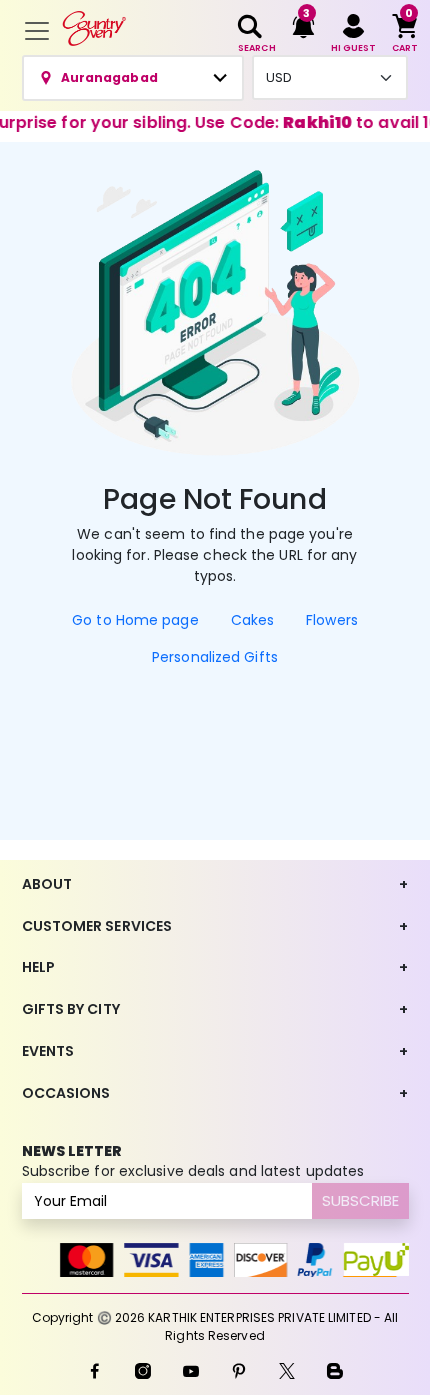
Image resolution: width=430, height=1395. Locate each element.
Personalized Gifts (215, 657)
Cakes (253, 620)
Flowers (332, 620)
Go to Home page (135, 620)
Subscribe (360, 1200)
